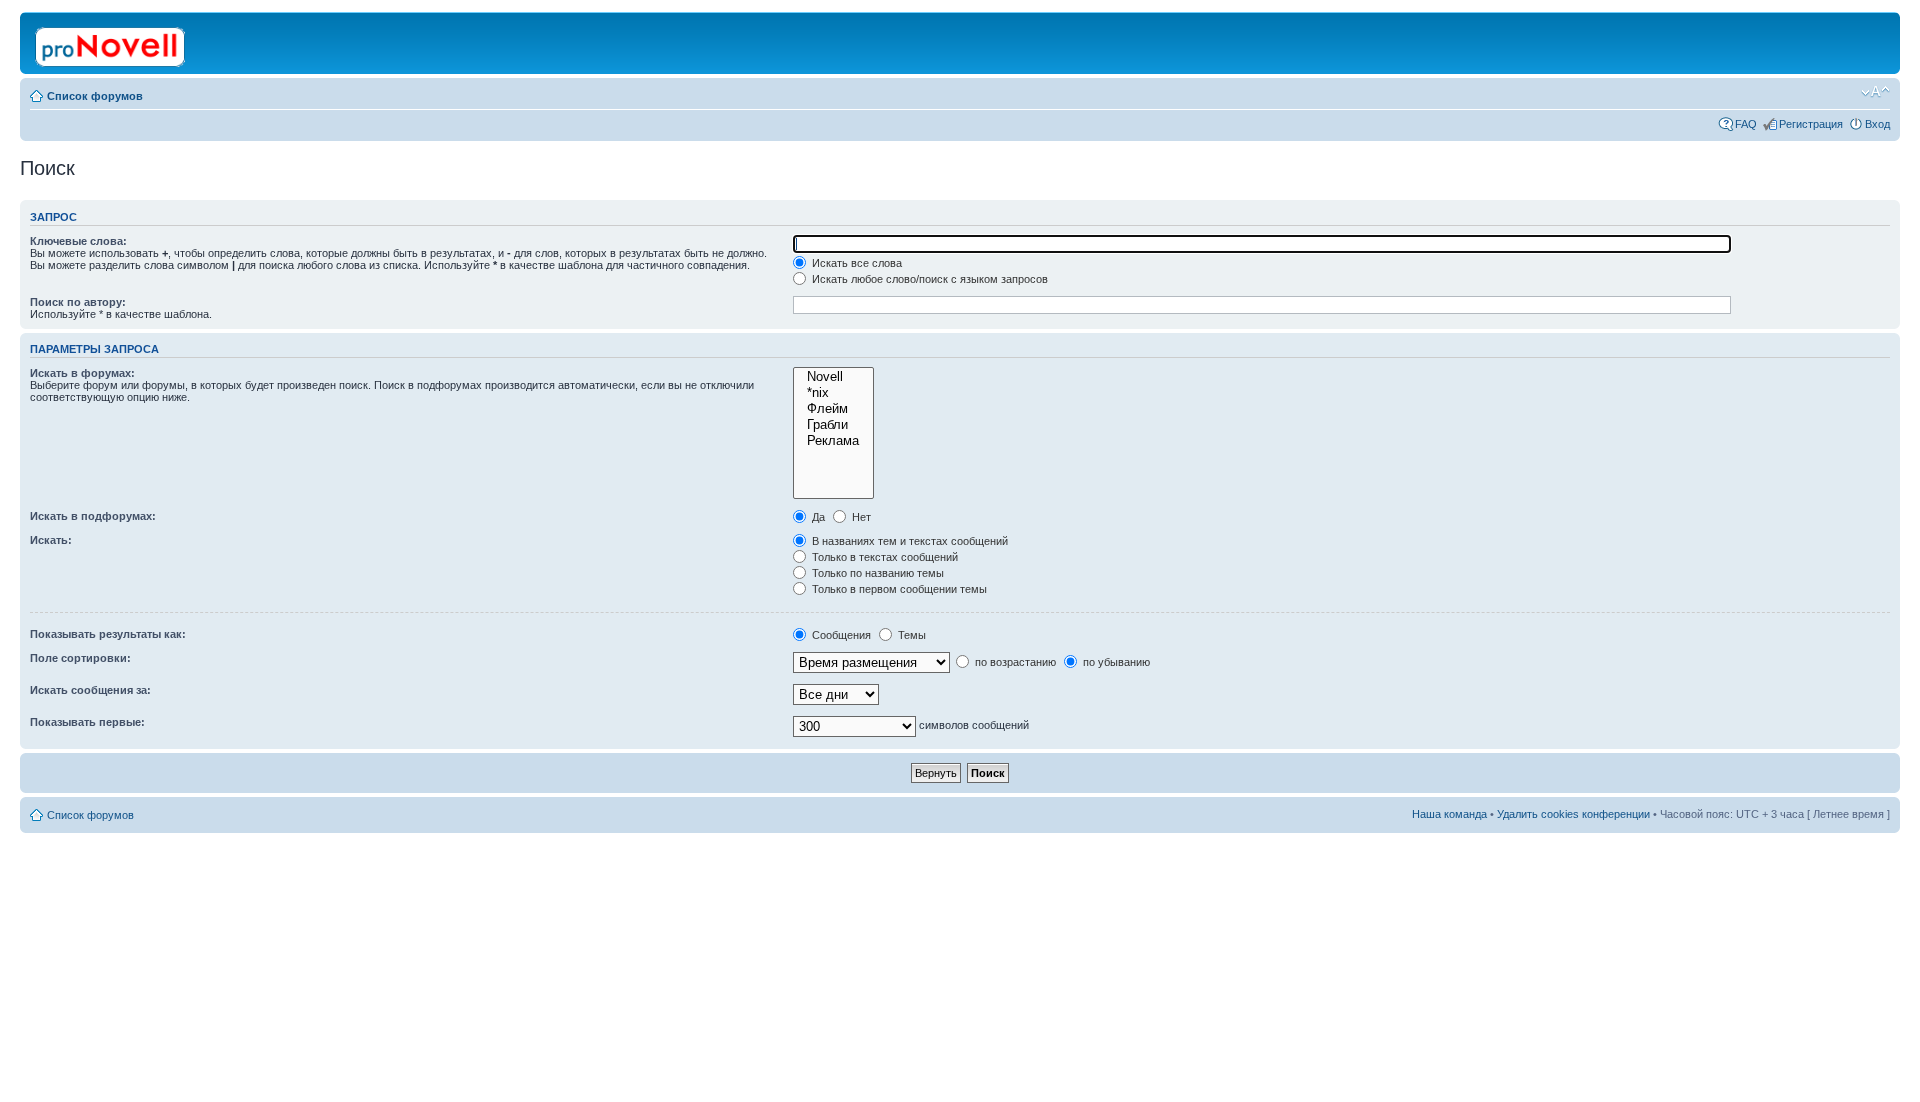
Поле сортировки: (80, 658)
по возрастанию (1014, 662)
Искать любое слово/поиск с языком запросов (928, 279)
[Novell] (833, 377)
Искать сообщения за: (90, 690)
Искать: (51, 540)
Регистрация (1811, 124)
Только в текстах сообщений (883, 557)
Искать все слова (855, 263)
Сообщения (840, 635)
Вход (1877, 124)
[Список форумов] (111, 43)
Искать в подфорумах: (93, 516)
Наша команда (1449, 814)
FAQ (1746, 124)
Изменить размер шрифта (1875, 92)
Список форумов (95, 96)
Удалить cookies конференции (1573, 814)
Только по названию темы (876, 573)
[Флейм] (833, 409)
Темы (910, 635)
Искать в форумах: (82, 373)
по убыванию (1115, 662)
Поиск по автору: (78, 302)
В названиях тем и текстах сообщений (908, 541)
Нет (860, 517)
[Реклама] (833, 441)
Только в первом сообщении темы (898, 589)
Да (817, 517)
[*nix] (833, 393)
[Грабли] (833, 425)
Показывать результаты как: (108, 634)
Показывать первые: (87, 722)
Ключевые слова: (78, 241)
